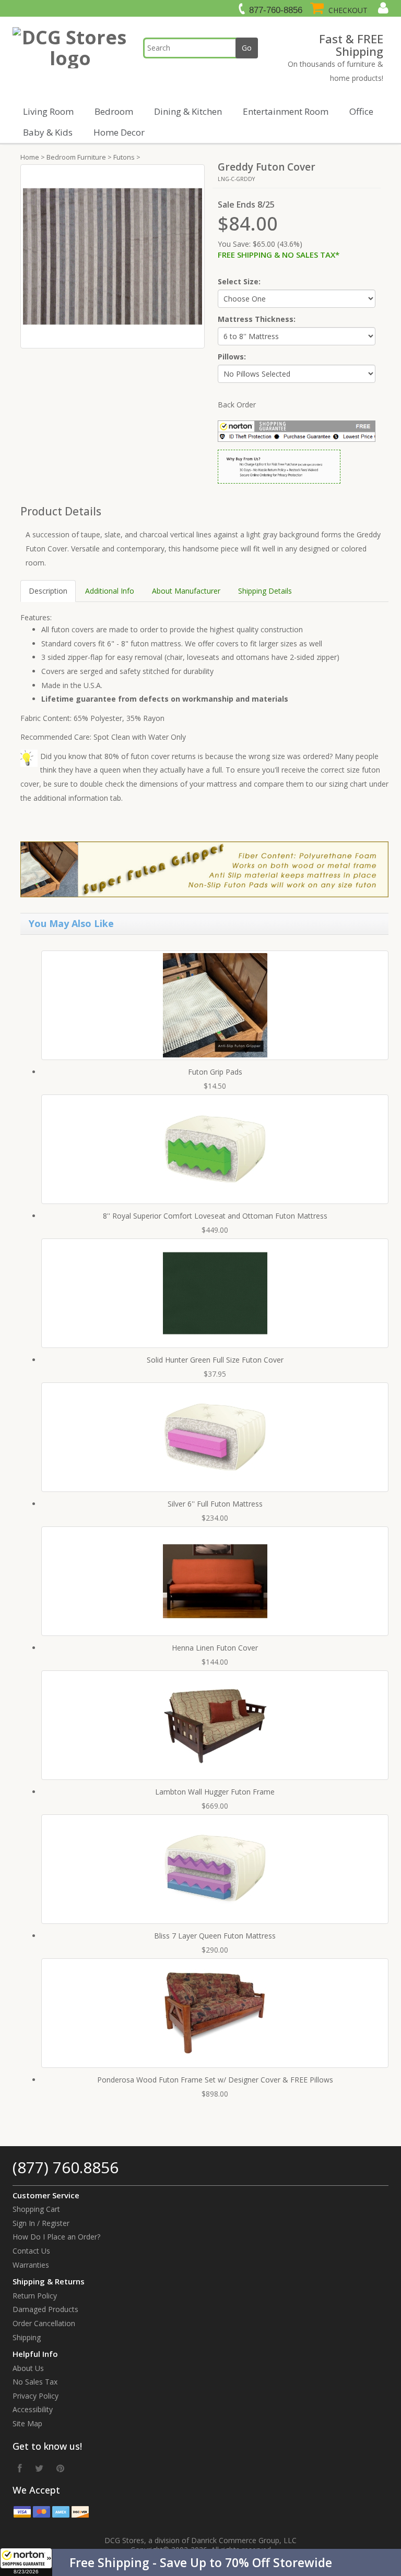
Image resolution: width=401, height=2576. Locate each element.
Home (30, 157)
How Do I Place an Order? (56, 2237)
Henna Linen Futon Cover (215, 1648)
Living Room (48, 111)
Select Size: (239, 281)
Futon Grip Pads (215, 1072)
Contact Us (31, 2251)
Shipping (27, 2337)
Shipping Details (265, 591)
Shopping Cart (36, 2209)
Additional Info (110, 591)
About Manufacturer (186, 591)
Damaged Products (45, 2309)
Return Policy (35, 2296)
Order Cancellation (44, 2323)
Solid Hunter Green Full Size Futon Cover (215, 1360)
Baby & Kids (48, 132)
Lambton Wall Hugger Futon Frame (215, 1792)
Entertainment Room (286, 111)
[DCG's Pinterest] (60, 2468)
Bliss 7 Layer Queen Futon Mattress (215, 1936)
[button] (200, 2562)
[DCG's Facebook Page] (20, 2468)
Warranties (31, 2265)
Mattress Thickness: (257, 319)
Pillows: (232, 357)
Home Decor (119, 132)
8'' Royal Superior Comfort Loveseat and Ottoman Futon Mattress (215, 1216)
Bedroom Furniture (76, 157)
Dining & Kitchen (188, 111)
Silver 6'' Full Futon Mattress (215, 1504)
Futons (124, 157)
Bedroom (114, 111)
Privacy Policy (36, 2396)
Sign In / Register (41, 2223)
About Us (28, 2368)
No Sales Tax (35, 2382)
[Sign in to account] (382, 8)
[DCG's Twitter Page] (39, 2468)
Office (361, 111)
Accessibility (33, 2409)
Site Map (27, 2423)
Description (48, 591)
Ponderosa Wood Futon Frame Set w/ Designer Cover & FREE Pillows (215, 2080)
